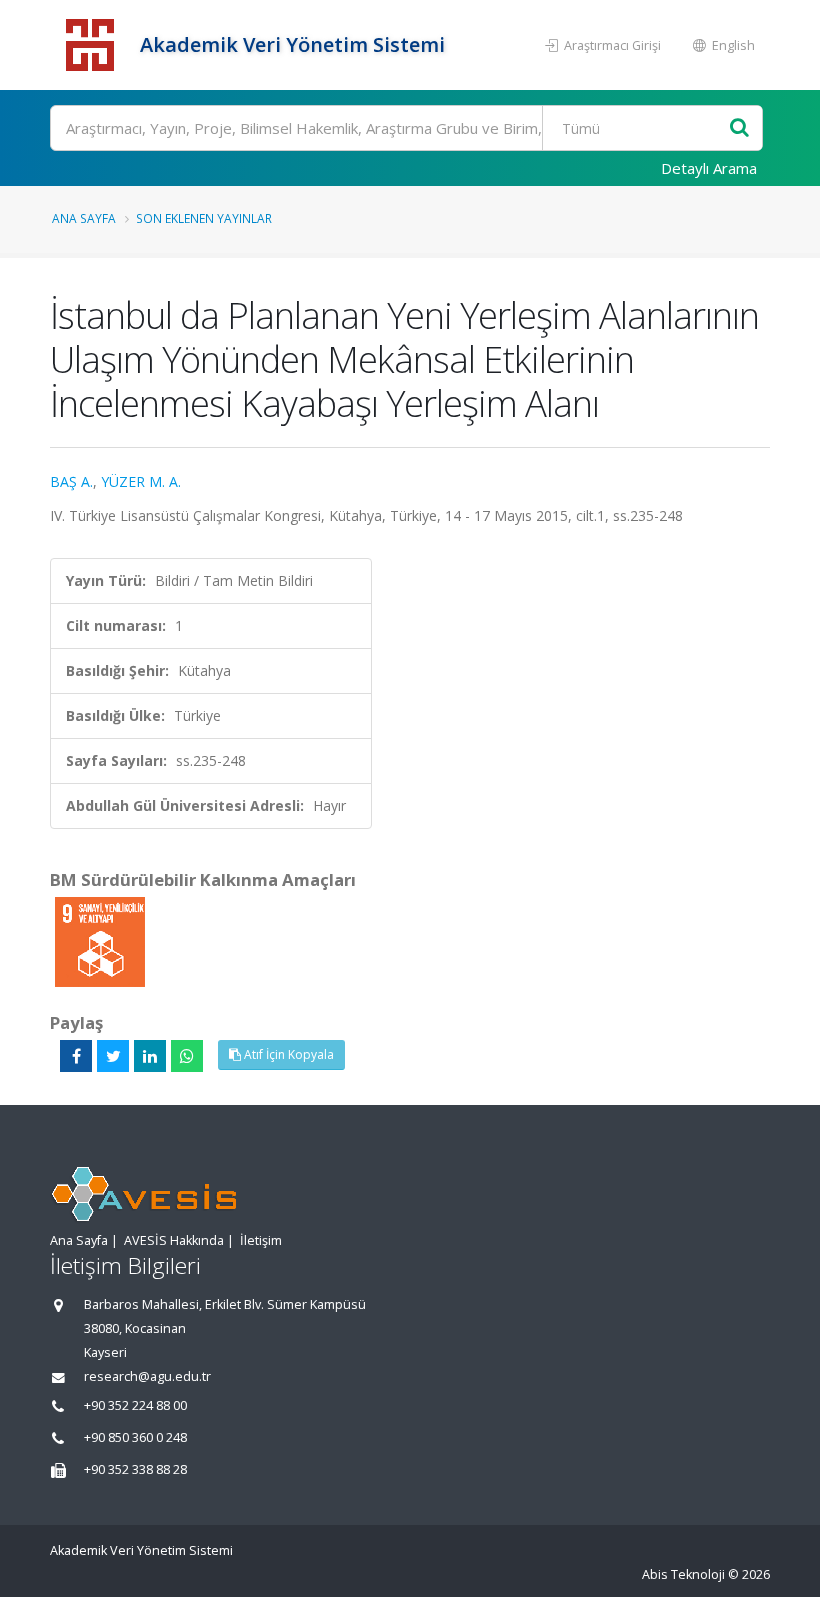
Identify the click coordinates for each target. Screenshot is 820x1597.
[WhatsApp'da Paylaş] (187, 1056)
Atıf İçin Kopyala (287, 1054)
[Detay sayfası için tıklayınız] (100, 940)
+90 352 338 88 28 (135, 1469)
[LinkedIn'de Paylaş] (150, 1056)
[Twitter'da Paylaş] (113, 1056)
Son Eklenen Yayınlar (204, 218)
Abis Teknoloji (683, 1574)
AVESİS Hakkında (174, 1240)
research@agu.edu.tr (147, 1376)
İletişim (261, 1240)
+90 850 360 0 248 (135, 1437)
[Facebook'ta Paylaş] (76, 1056)
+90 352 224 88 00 (135, 1405)
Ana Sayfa (84, 218)
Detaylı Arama (709, 168)
